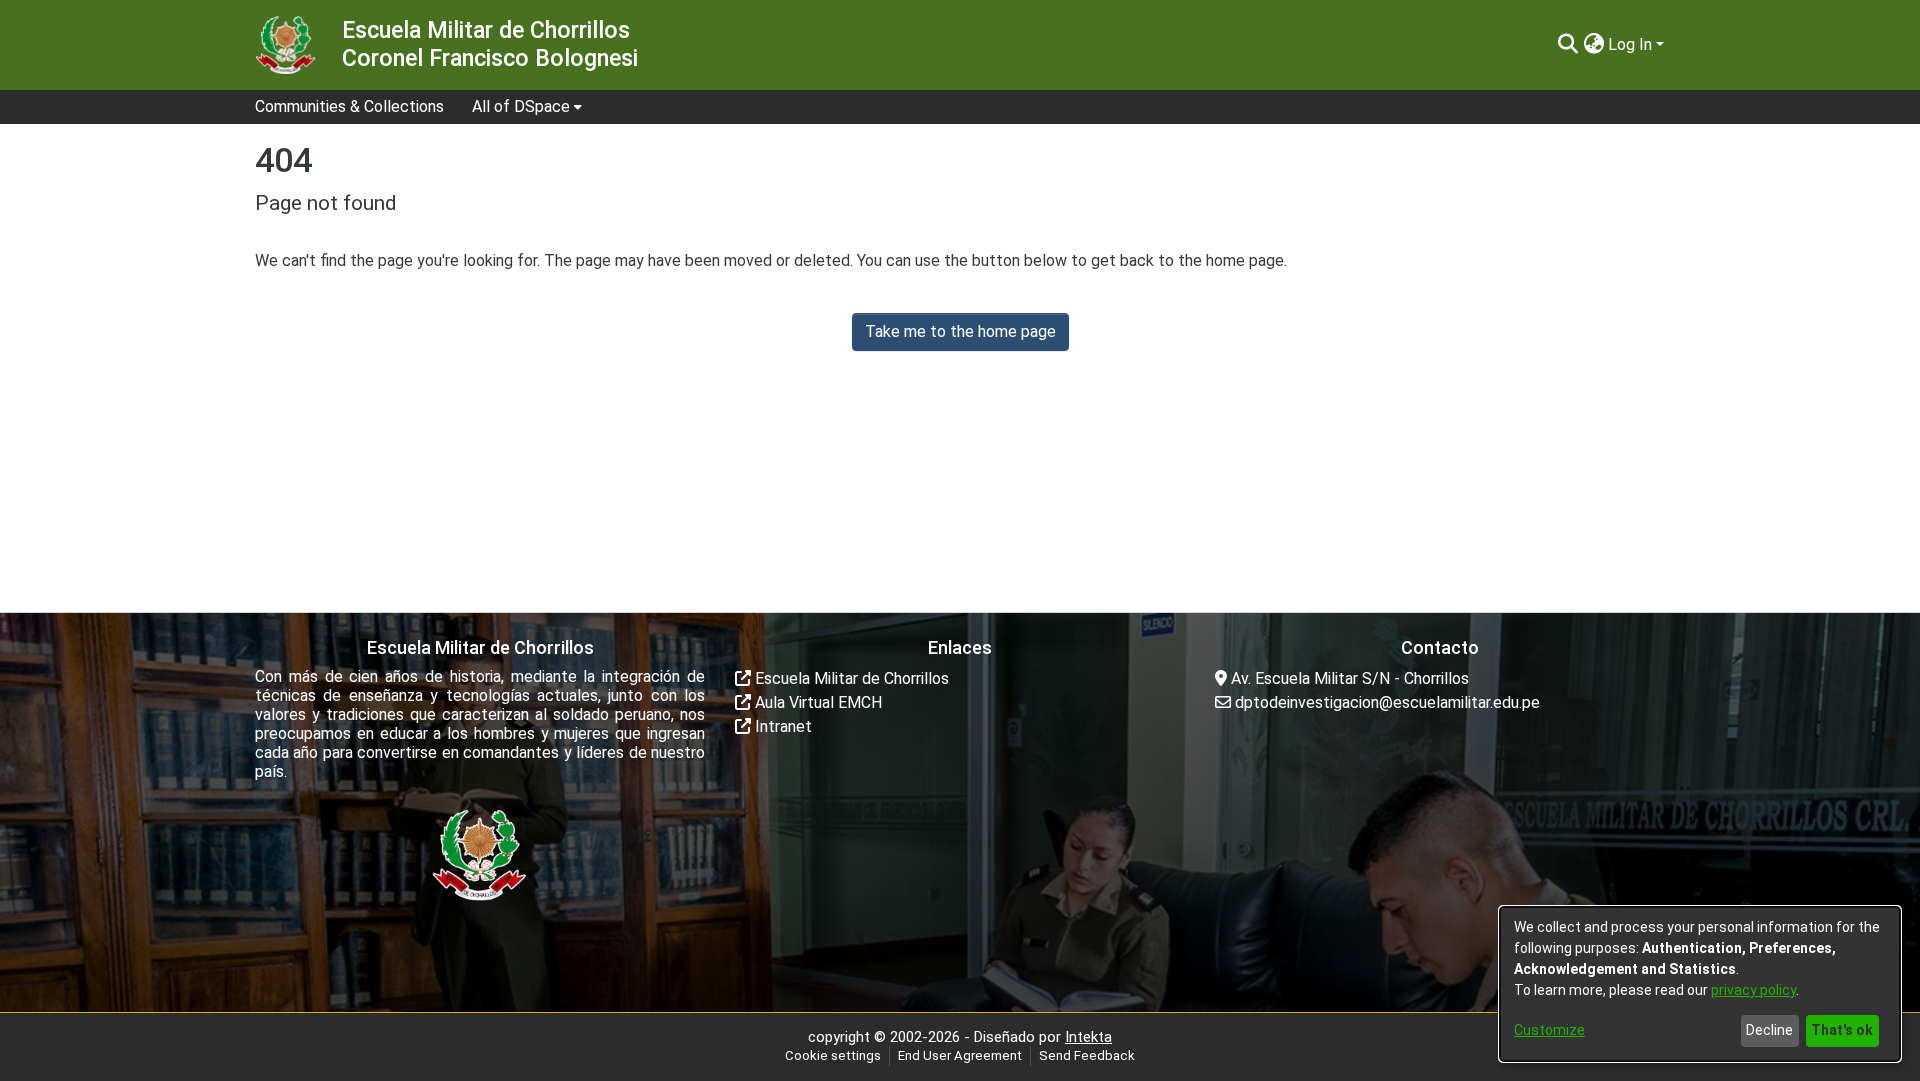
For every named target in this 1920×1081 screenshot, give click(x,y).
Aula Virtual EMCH (816, 702)
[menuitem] (527, 107)
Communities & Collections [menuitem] (349, 106)
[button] (1567, 45)
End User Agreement (960, 1055)
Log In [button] (1632, 44)
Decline (1769, 1030)
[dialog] (1700, 984)
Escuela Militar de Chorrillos (850, 678)
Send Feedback (1087, 1055)
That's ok (1842, 1030)
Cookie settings (833, 1055)
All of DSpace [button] (521, 106)
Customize (1549, 1030)
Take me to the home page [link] (960, 331)
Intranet (781, 726)
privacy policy (1753, 990)
